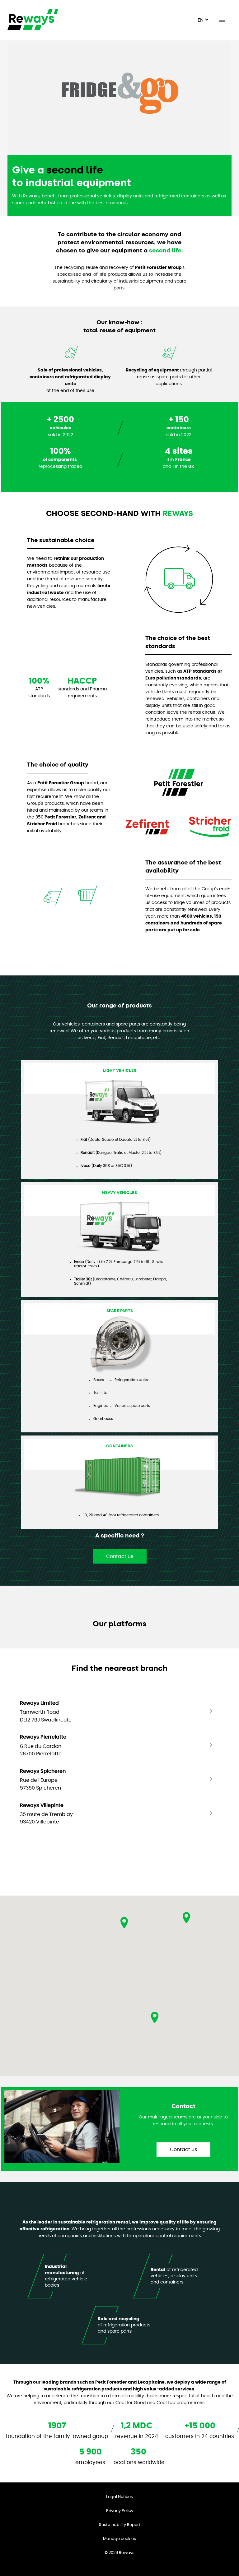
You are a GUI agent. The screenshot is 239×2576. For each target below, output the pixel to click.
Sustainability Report (120, 2525)
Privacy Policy (120, 2511)
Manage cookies (119, 2539)
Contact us (120, 1556)
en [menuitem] (201, 20)
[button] (155, 2017)
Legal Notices (119, 2497)
